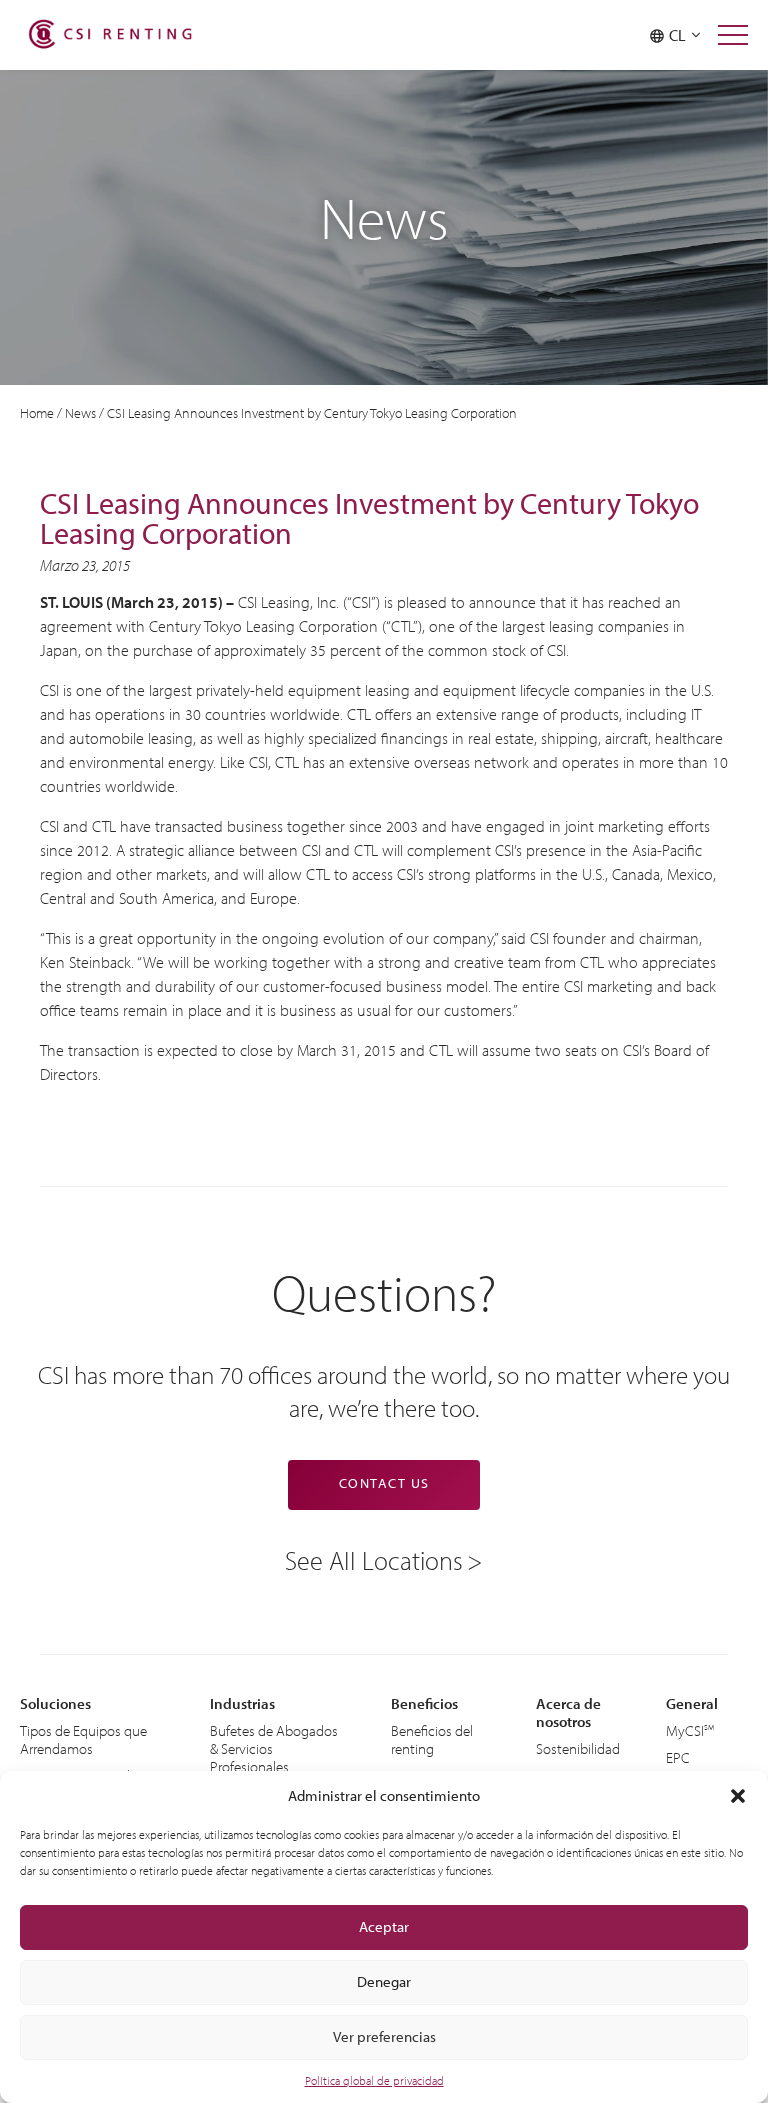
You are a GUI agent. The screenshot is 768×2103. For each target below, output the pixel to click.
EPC (678, 1757)
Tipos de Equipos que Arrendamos (83, 1739)
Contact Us (384, 1483)
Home (37, 413)
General (692, 1703)
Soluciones (55, 1703)
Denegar (384, 1981)
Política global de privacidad (374, 2080)
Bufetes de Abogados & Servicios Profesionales (274, 1748)
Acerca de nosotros (568, 1712)
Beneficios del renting (432, 1739)
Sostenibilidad (578, 1748)
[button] (738, 1796)
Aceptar (384, 1926)
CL (680, 35)
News (80, 413)
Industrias (242, 1703)
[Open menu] (733, 35)
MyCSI (685, 1730)
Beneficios (424, 1703)
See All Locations (374, 1559)
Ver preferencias (384, 2036)
